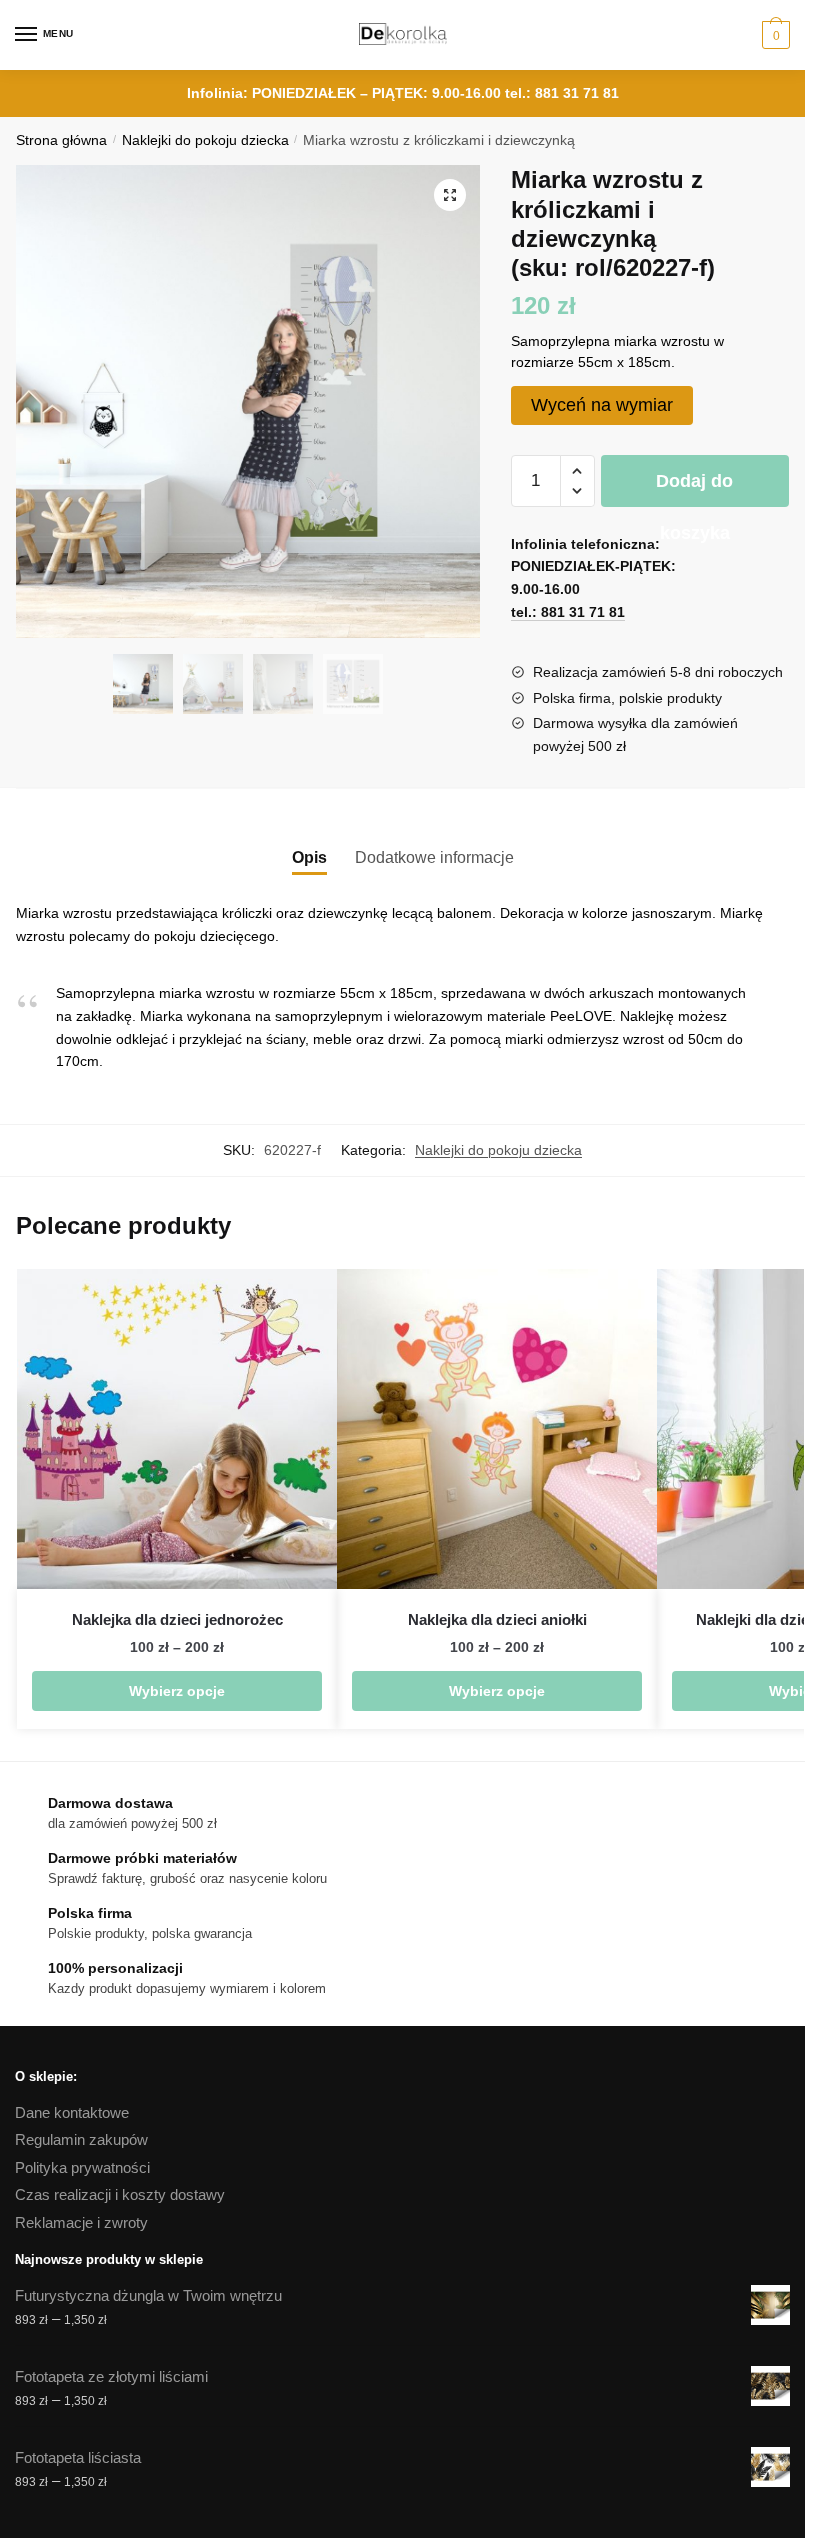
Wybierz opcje (177, 1691)
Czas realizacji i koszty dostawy (120, 2194)
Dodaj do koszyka (694, 489)
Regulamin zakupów (81, 2139)
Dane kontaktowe (72, 2112)
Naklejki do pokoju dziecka (205, 140)
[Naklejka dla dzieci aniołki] (497, 1429)
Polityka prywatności (82, 2167)
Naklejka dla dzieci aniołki (497, 1619)
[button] (450, 195)
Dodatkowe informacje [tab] (434, 857)
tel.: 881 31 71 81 (562, 93)
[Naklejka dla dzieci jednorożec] (177, 1429)
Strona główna (61, 140)
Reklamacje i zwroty (81, 2222)
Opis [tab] (309, 857)
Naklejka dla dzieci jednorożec (177, 1619)
